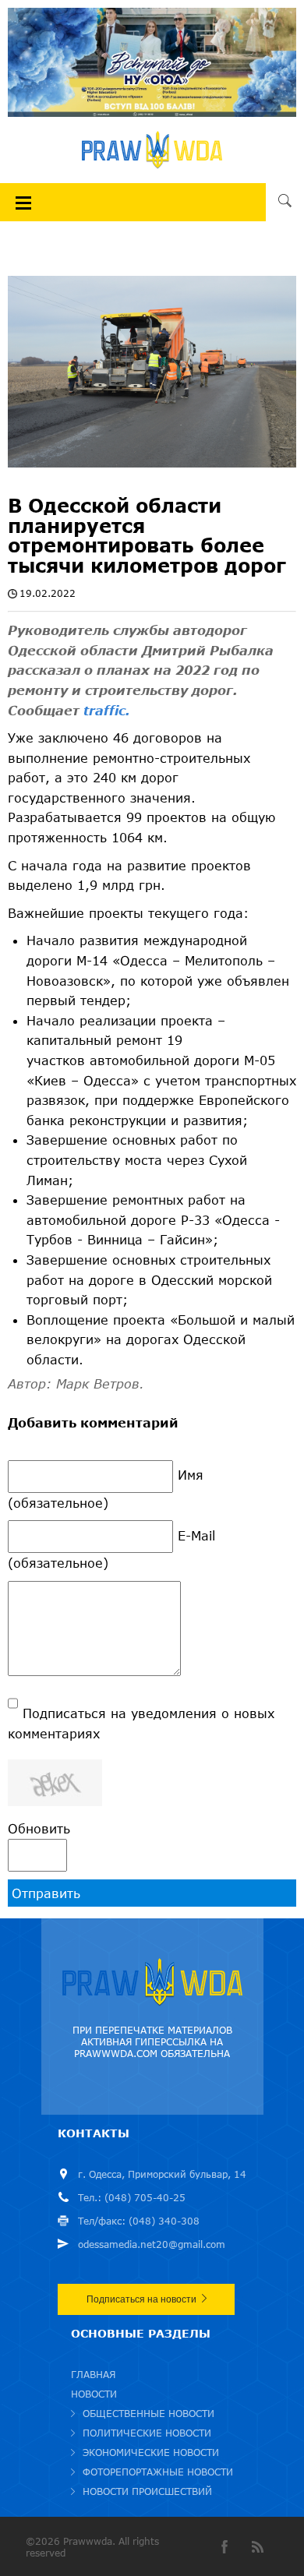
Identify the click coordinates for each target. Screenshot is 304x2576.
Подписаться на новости (141, 2299)
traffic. (107, 710)
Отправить (46, 1893)
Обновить (39, 1828)
